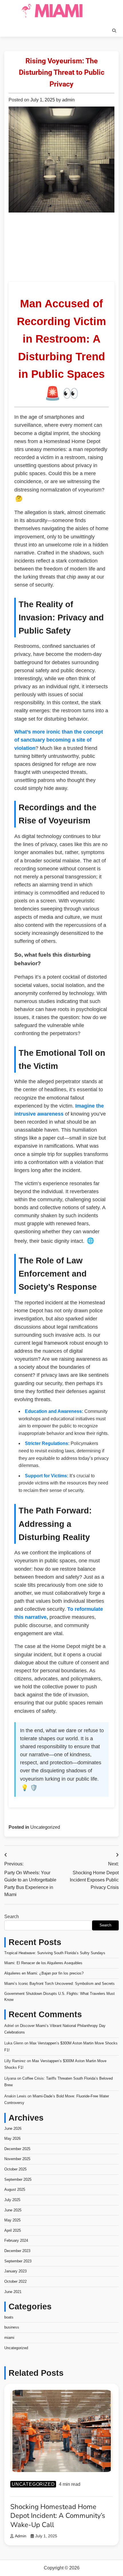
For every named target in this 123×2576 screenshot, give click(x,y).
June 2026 (13, 2128)
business (12, 2327)
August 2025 (15, 2189)
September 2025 (18, 2179)
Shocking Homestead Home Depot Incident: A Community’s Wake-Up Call (58, 2516)
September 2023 (18, 2261)
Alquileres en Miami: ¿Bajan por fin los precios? (44, 1973)
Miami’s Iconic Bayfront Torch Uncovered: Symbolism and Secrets (59, 1984)
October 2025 (15, 2169)
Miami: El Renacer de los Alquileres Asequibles (43, 1963)
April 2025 (13, 2230)
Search (12, 1917)
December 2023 (17, 2251)
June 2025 (13, 2210)
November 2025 (17, 2159)
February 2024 (16, 2240)
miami (9, 2338)
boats (9, 2317)
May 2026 (12, 2139)
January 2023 (15, 2271)
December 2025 (17, 2149)
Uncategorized (45, 1827)
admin (68, 100)
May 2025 (12, 2220)
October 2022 (15, 2281)
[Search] (114, 31)
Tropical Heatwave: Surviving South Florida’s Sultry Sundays (55, 1953)
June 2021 (13, 2292)
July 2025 (12, 2200)
